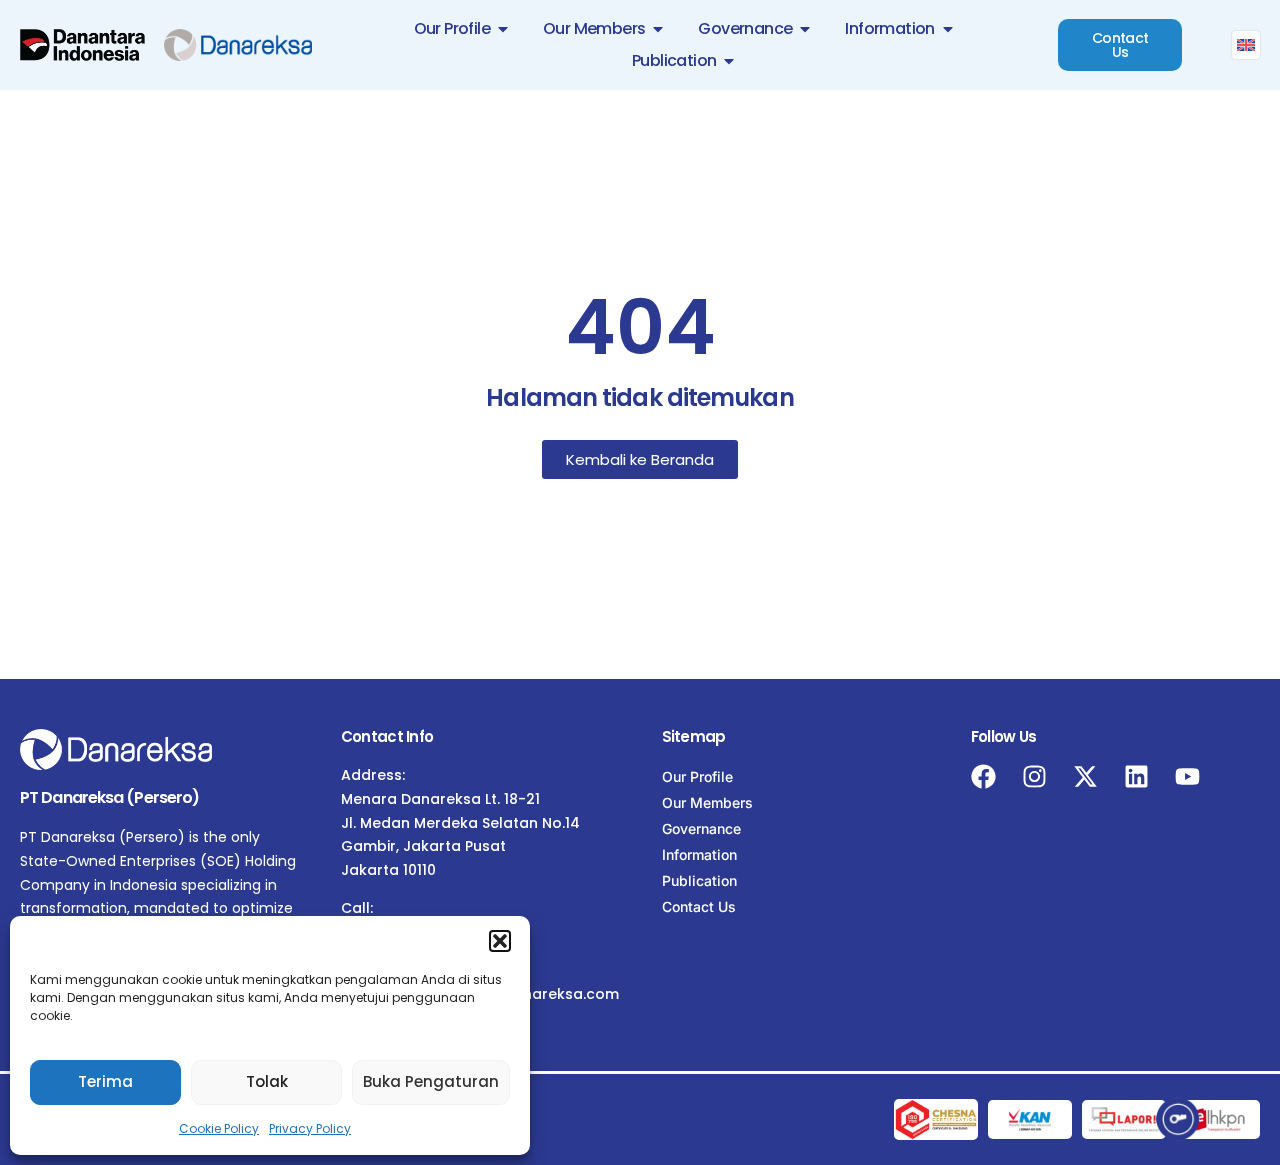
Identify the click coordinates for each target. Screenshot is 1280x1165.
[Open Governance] (805, 29)
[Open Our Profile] (503, 29)
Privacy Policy (310, 1128)
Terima (105, 1081)
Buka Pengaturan (431, 1081)
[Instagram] (1034, 776)
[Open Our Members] (658, 29)
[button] (500, 941)
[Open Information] (948, 29)
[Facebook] (983, 776)
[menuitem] (1246, 45)
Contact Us (699, 906)
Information (699, 854)
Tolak (267, 1081)
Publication (699, 880)
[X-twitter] (1085, 776)
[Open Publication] (729, 61)
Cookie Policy (219, 1128)
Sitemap (694, 736)
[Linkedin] (1136, 776)
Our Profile (697, 776)
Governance (701, 828)
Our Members (707, 802)
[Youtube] (1187, 776)
